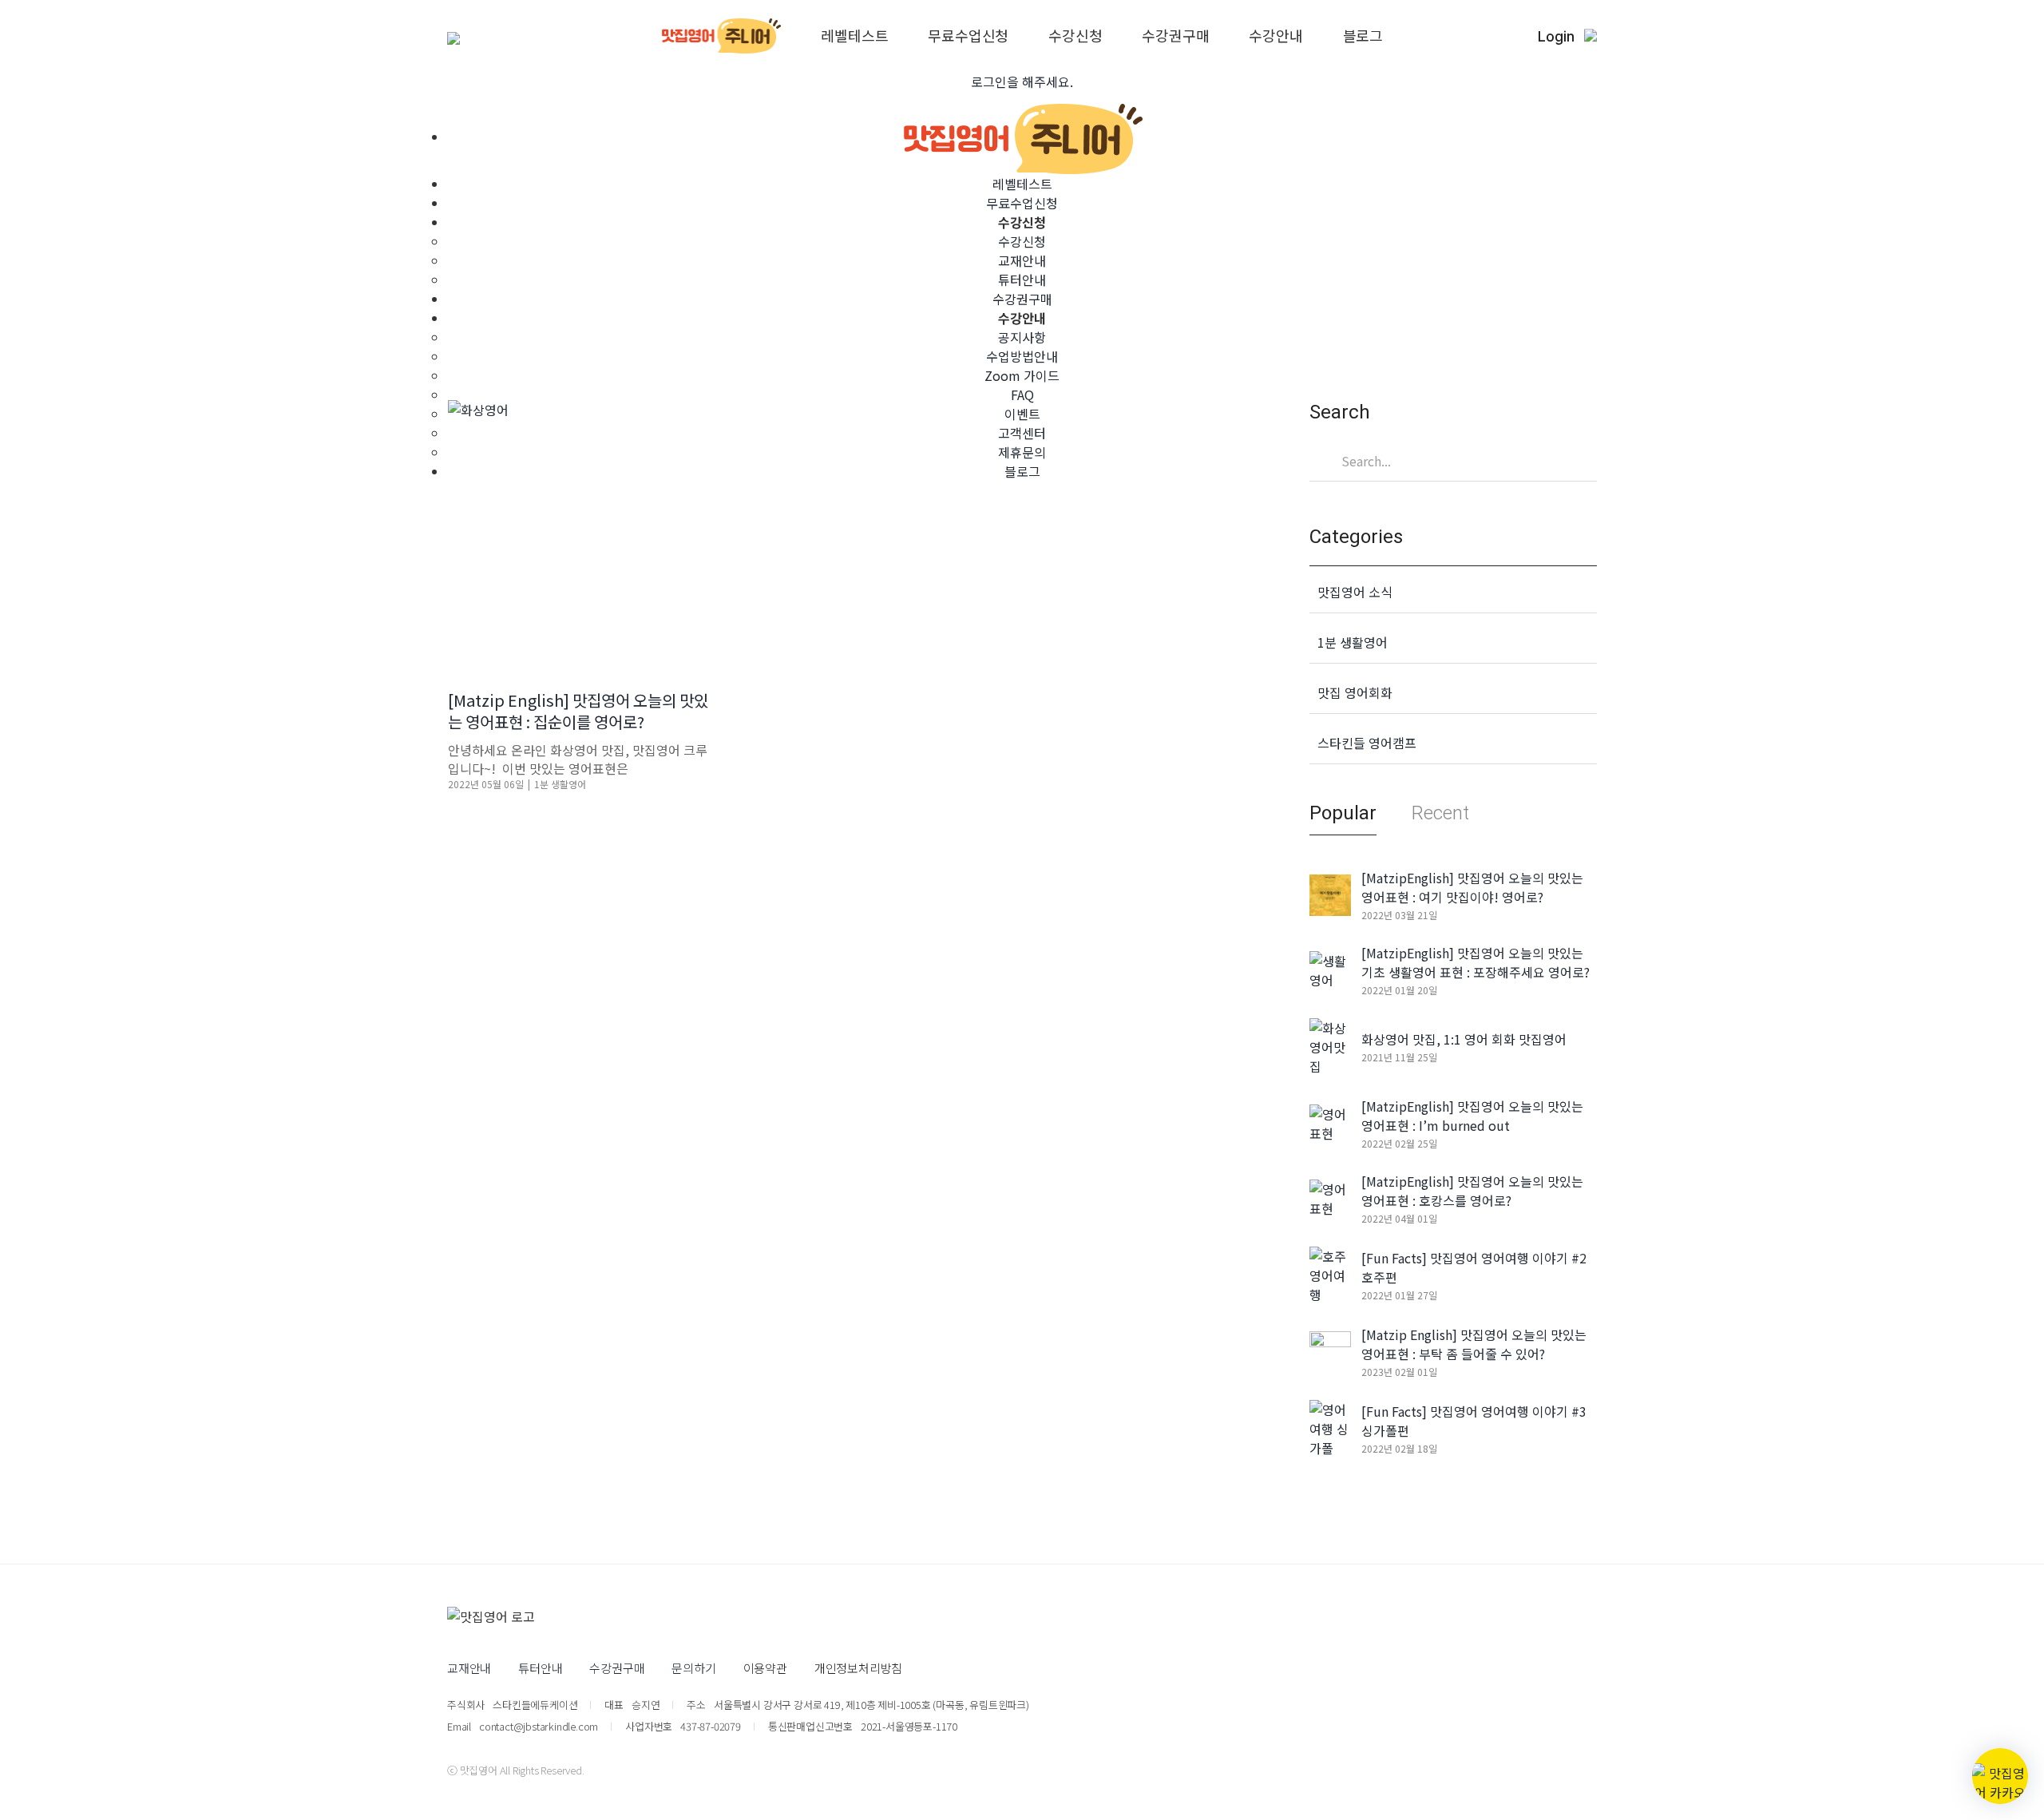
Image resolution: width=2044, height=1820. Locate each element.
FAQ (1022, 395)
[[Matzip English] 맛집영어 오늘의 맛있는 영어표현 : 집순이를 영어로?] (580, 533)
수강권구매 (1175, 36)
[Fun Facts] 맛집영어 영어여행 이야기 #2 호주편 (1474, 1267)
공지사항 (1022, 337)
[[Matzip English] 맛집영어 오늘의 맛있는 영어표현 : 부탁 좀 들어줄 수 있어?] (1330, 1350)
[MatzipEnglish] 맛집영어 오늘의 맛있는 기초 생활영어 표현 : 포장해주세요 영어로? (1476, 962)
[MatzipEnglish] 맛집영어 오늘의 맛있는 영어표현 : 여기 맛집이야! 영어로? (1472, 887)
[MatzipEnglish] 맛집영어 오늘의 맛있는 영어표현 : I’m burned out (1472, 1116)
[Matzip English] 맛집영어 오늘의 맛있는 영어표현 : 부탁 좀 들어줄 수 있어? (1474, 1344)
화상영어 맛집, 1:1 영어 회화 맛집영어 (1464, 1039)
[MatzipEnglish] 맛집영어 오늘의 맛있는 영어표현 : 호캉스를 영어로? (1472, 1191)
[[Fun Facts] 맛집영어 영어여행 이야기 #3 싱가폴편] (1330, 1426)
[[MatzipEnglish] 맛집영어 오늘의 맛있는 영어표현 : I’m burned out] (1330, 1121)
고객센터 (1022, 433)
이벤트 (1022, 414)
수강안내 (1276, 36)
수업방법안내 (1022, 356)
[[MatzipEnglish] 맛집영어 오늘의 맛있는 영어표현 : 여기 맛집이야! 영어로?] (1330, 893)
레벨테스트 (854, 36)
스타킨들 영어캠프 (1367, 743)
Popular (1343, 813)
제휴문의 (1022, 452)
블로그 (1363, 36)
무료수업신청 (968, 36)
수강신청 (1075, 36)
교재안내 (1022, 260)
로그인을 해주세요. (1022, 81)
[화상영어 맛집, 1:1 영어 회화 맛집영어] (1330, 1045)
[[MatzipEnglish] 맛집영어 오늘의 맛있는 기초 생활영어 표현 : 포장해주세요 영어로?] (1330, 968)
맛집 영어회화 (1355, 692)
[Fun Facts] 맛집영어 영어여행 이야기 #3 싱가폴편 (1474, 1421)
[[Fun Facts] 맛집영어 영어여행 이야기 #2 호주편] (1330, 1273)
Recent (1440, 813)
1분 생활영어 (560, 784)
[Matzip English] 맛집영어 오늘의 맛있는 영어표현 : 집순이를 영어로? (578, 711)
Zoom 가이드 (1022, 375)
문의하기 (693, 1668)
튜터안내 (1022, 280)
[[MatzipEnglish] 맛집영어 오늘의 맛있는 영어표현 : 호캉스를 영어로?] (1330, 1196)
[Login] (1590, 36)
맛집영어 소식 (1355, 592)
